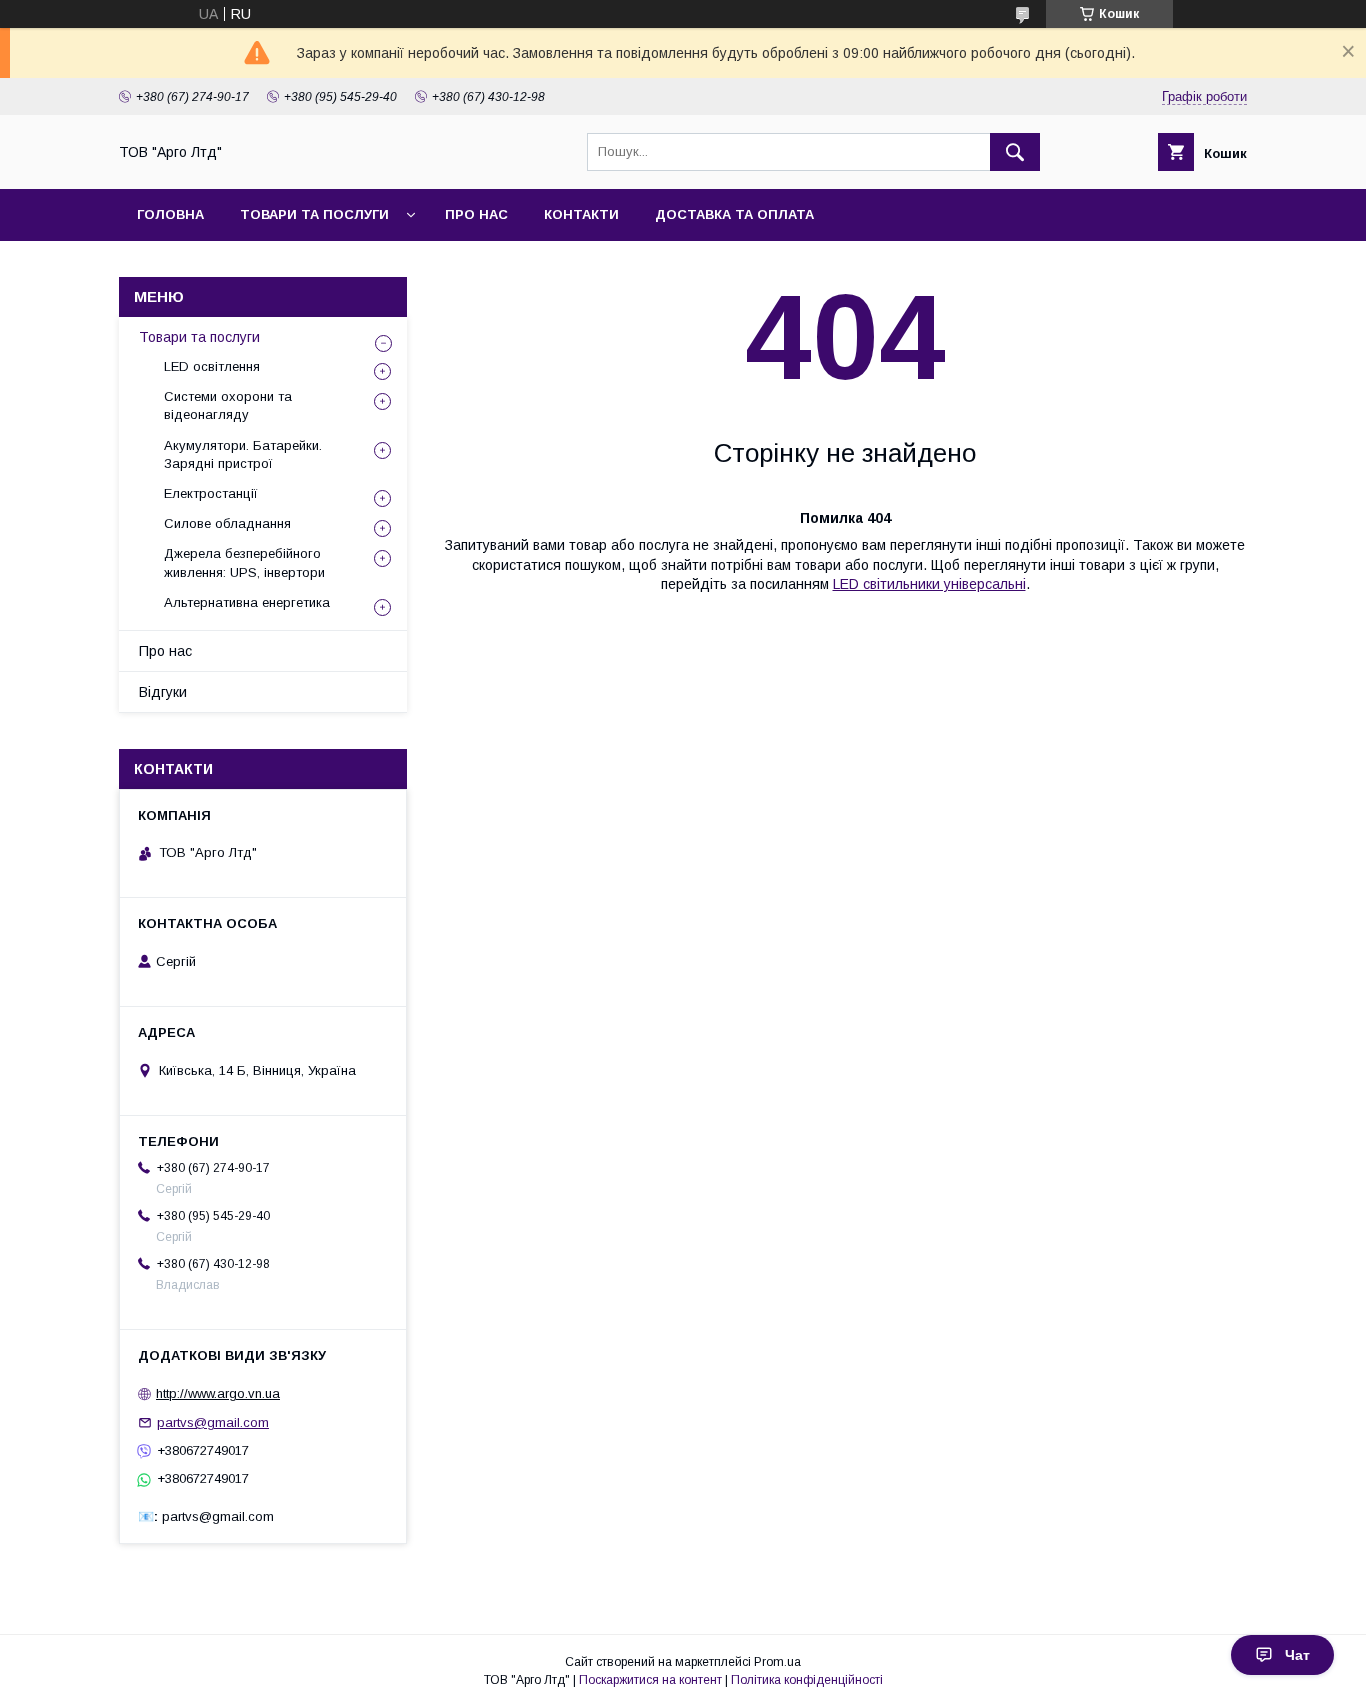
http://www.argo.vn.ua (218, 1393)
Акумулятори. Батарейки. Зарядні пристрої (243, 454)
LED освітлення (212, 366)
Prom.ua (777, 1662)
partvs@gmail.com (213, 1422)
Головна (170, 214)
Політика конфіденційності (807, 1680)
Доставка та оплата (734, 214)
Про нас (476, 214)
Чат (1297, 1655)
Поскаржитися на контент (650, 1680)
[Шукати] (1015, 152)
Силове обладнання (227, 523)
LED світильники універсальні (929, 584)
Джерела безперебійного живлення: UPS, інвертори (244, 562)
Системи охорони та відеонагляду (228, 405)
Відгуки (163, 692)
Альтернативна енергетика (247, 602)
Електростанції (211, 493)
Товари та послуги (199, 337)
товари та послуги (314, 214)
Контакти (581, 214)
